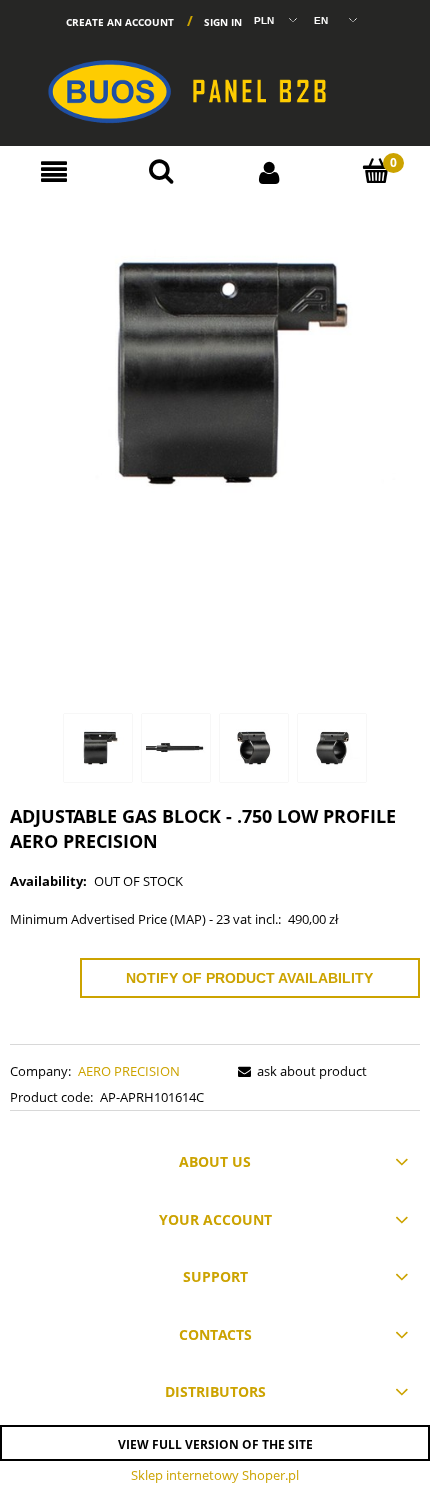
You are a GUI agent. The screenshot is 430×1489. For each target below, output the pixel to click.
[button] (54, 172)
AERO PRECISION (129, 1071)
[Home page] (215, 83)
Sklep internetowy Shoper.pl (215, 1475)
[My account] (269, 171)
